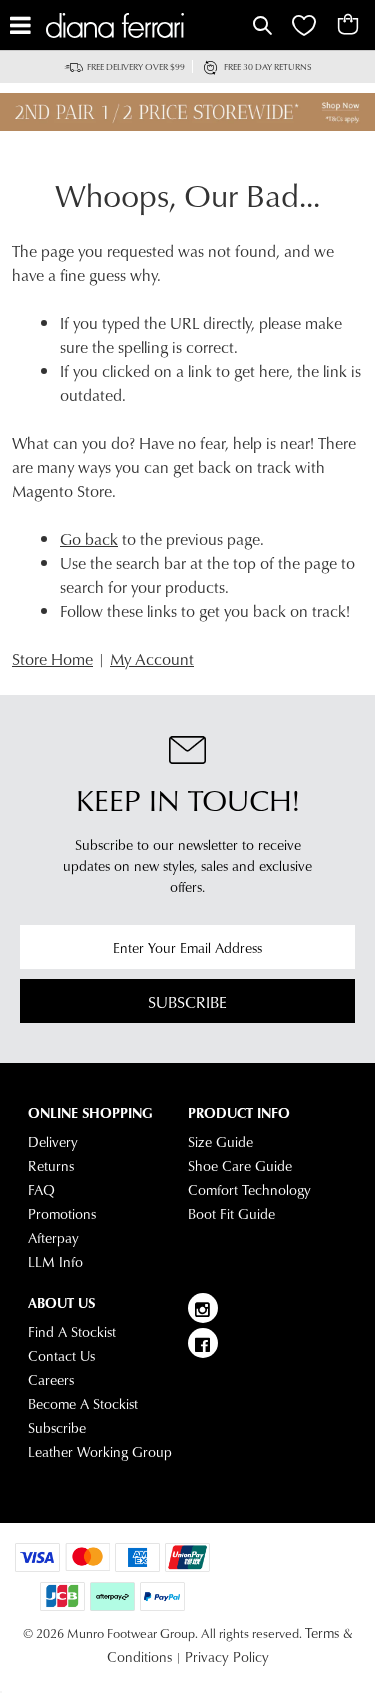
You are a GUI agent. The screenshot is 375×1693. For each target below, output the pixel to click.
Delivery (53, 1142)
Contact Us (61, 1356)
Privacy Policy (227, 1657)
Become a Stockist (83, 1404)
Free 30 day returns (268, 66)
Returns (51, 1166)
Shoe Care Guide (240, 1166)
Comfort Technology (249, 1190)
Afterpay (53, 1238)
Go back (89, 538)
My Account (152, 658)
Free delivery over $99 (136, 66)
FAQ (41, 1190)
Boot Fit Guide (231, 1214)
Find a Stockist (72, 1332)
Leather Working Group (100, 1452)
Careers (51, 1380)
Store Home (52, 658)
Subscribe (187, 1001)
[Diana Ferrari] (147, 25)
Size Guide (220, 1142)
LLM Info (55, 1262)
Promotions (62, 1214)
